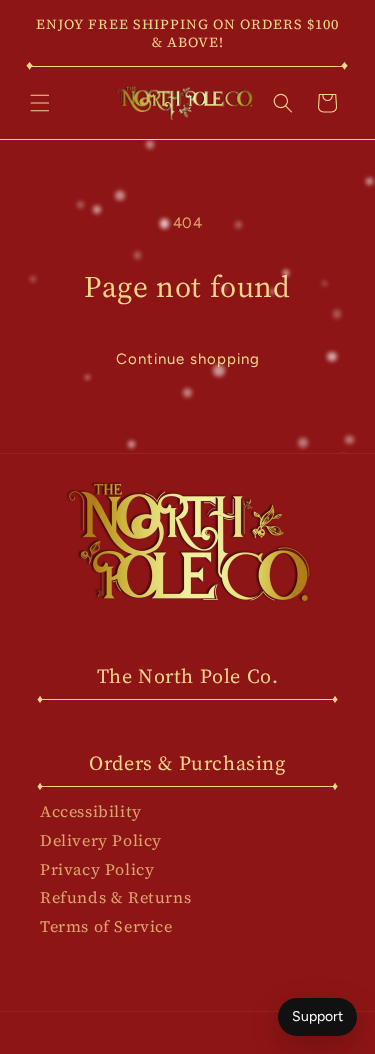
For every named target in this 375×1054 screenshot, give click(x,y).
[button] (40, 103)
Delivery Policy (101, 840)
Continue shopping (188, 359)
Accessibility (91, 811)
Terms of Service (106, 926)
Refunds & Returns (115, 897)
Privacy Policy (97, 869)
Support (317, 1016)
